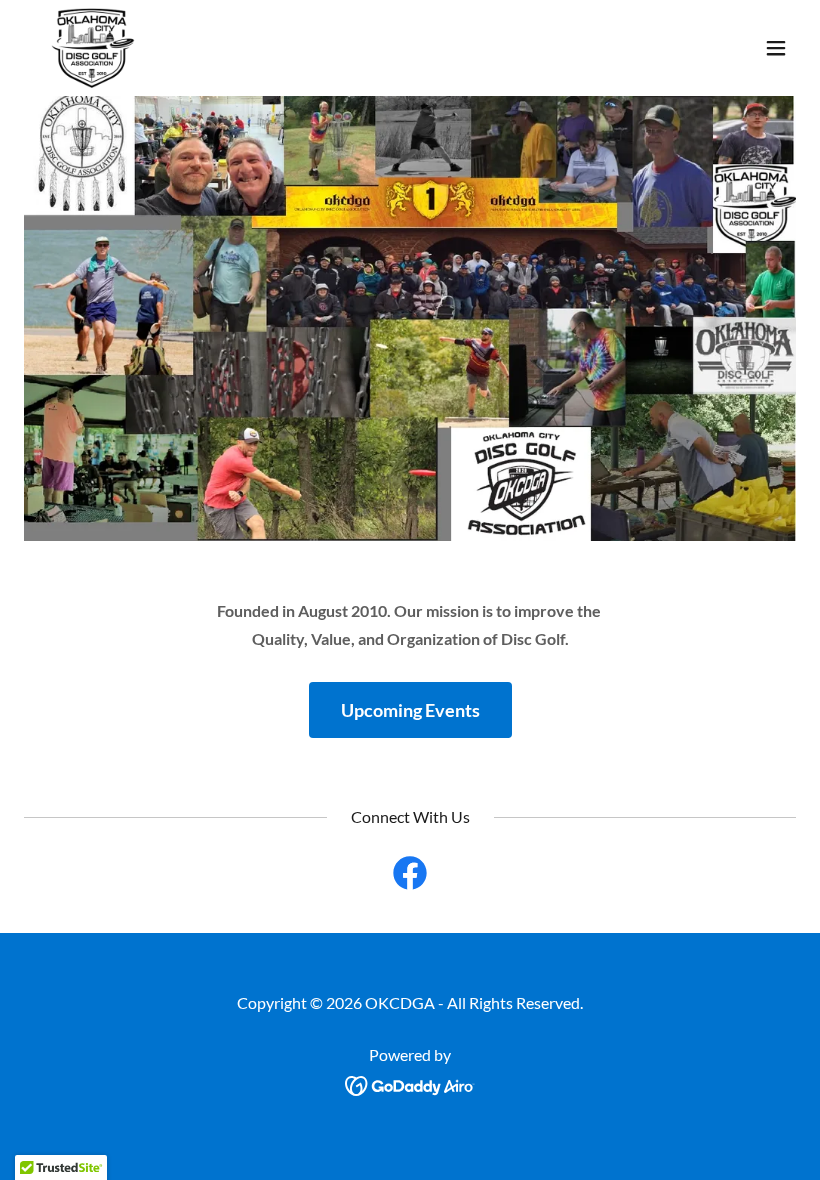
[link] (92, 48)
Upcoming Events (410, 710)
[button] (776, 48)
